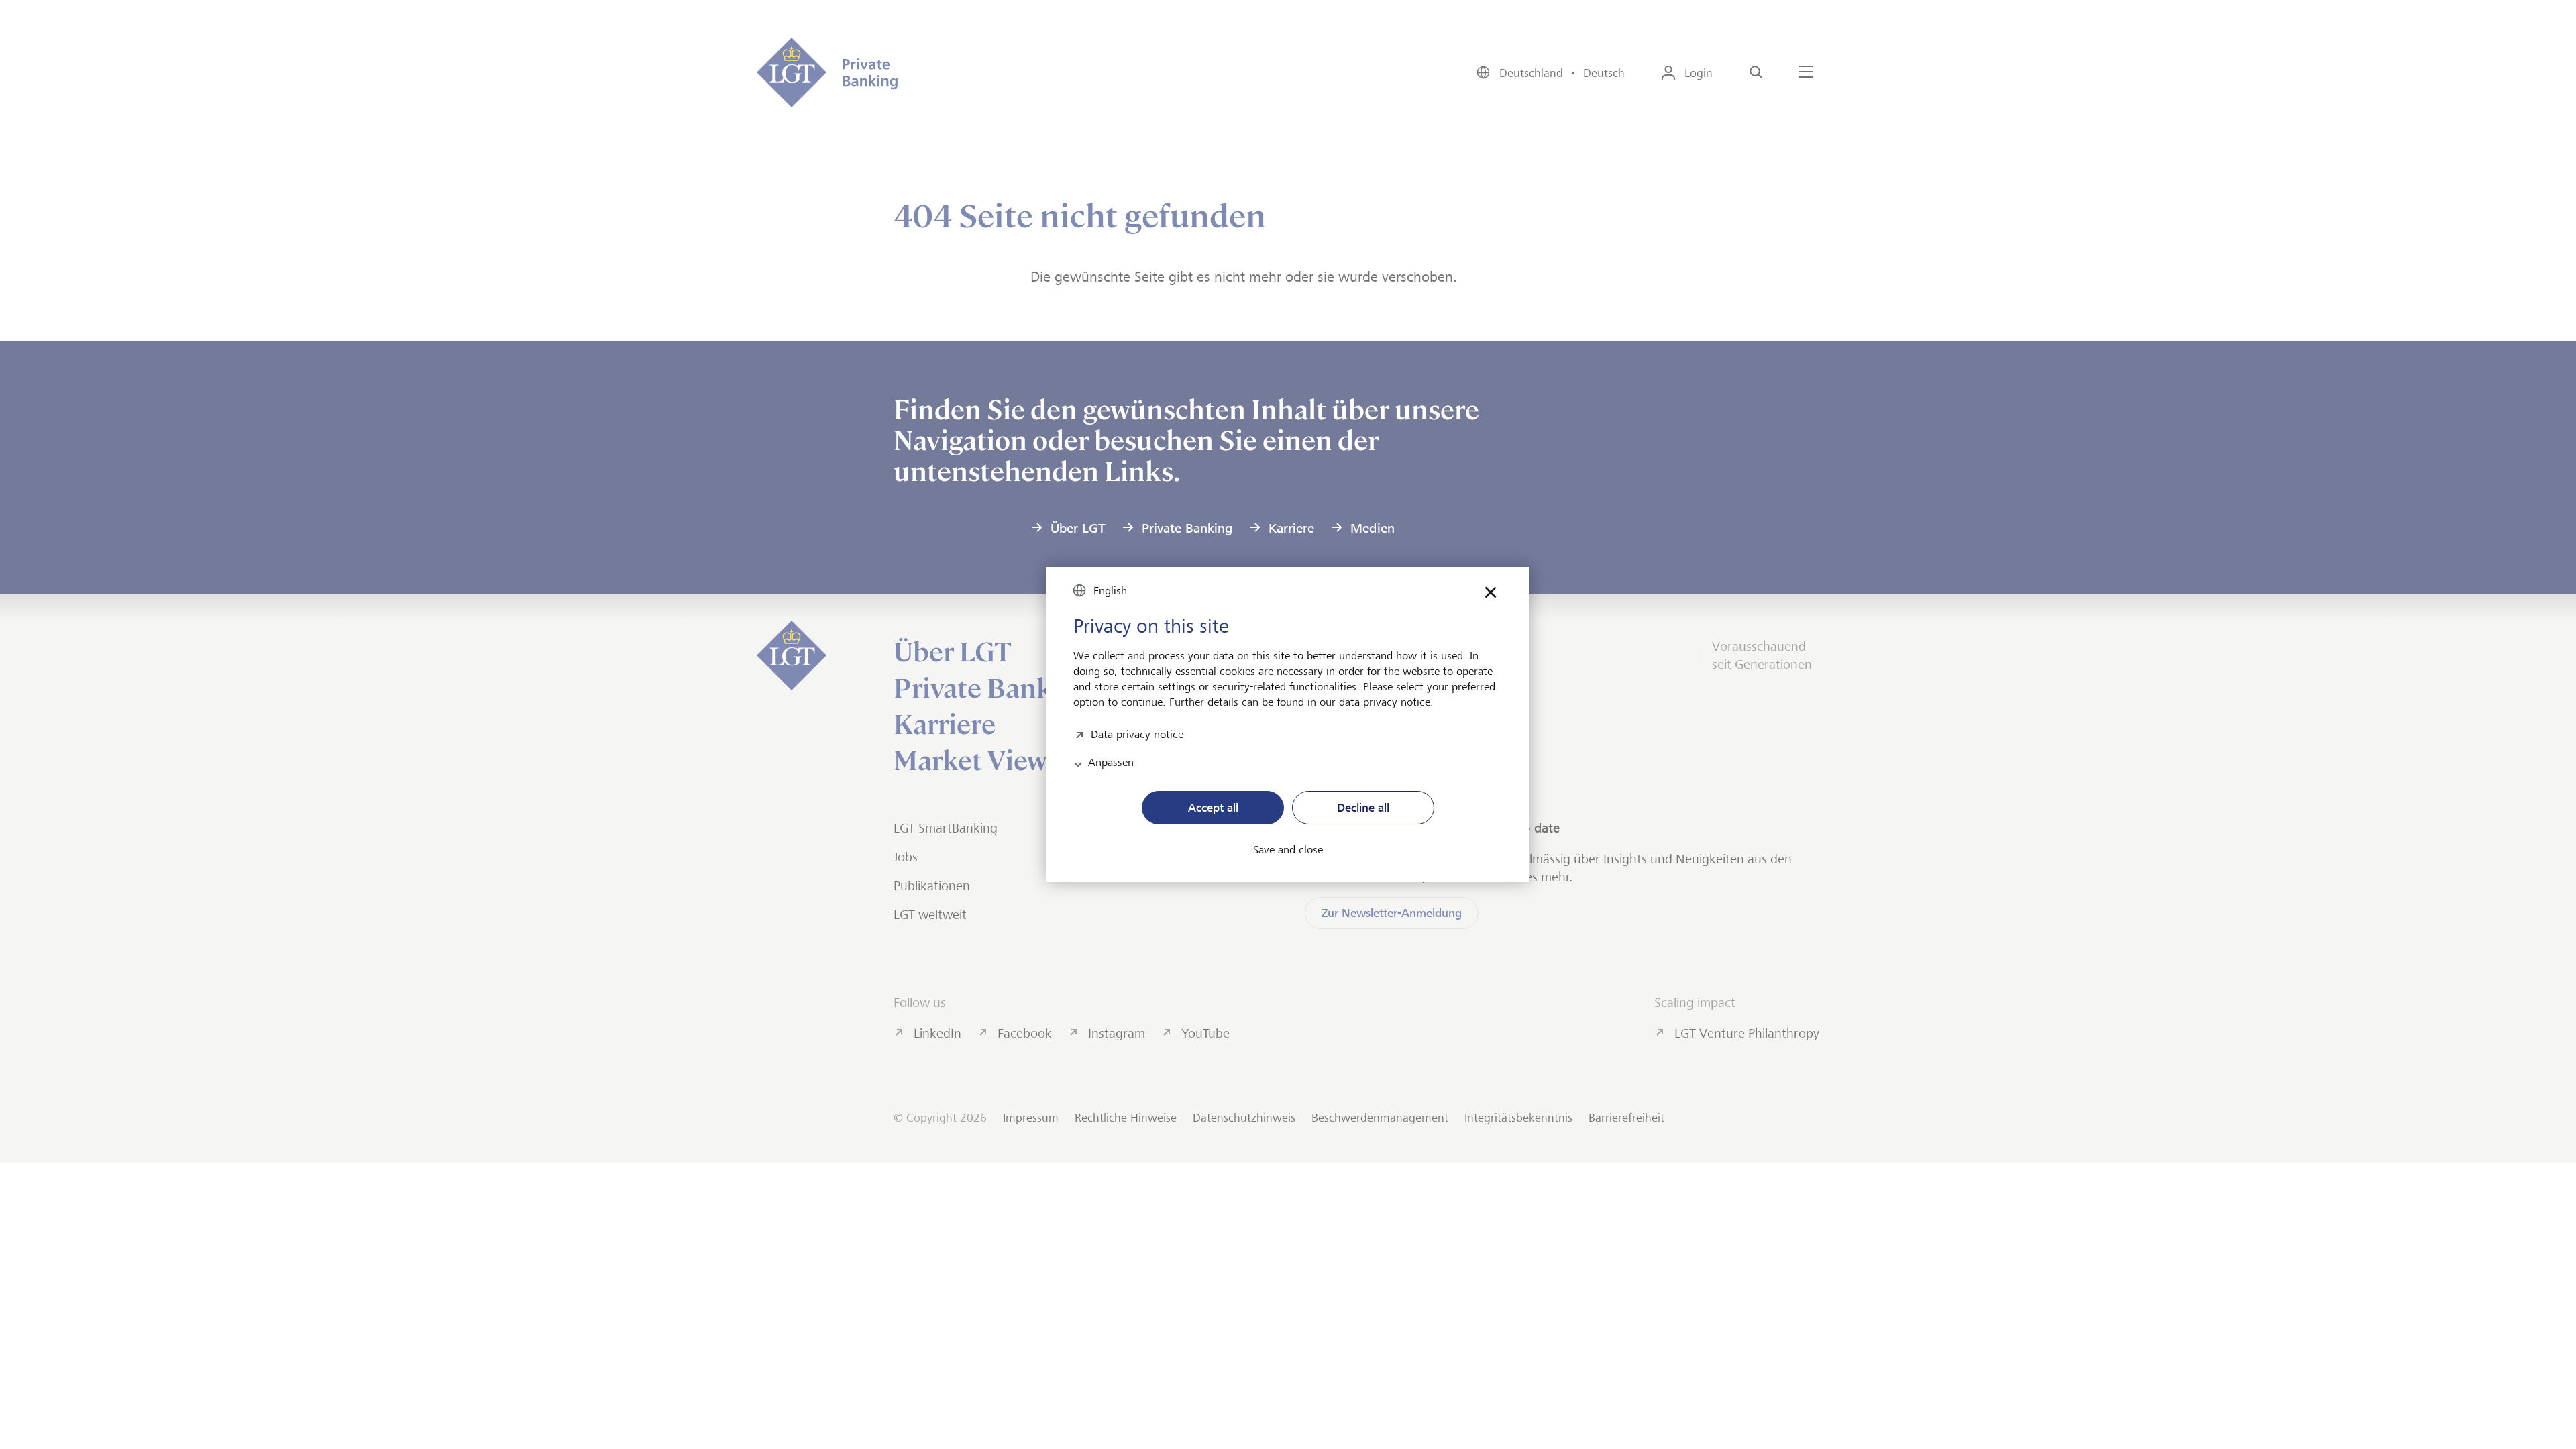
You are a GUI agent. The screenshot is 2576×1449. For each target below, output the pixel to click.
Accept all (1213, 808)
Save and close (1288, 850)
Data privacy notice (1137, 733)
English (1110, 591)
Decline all (1363, 808)
